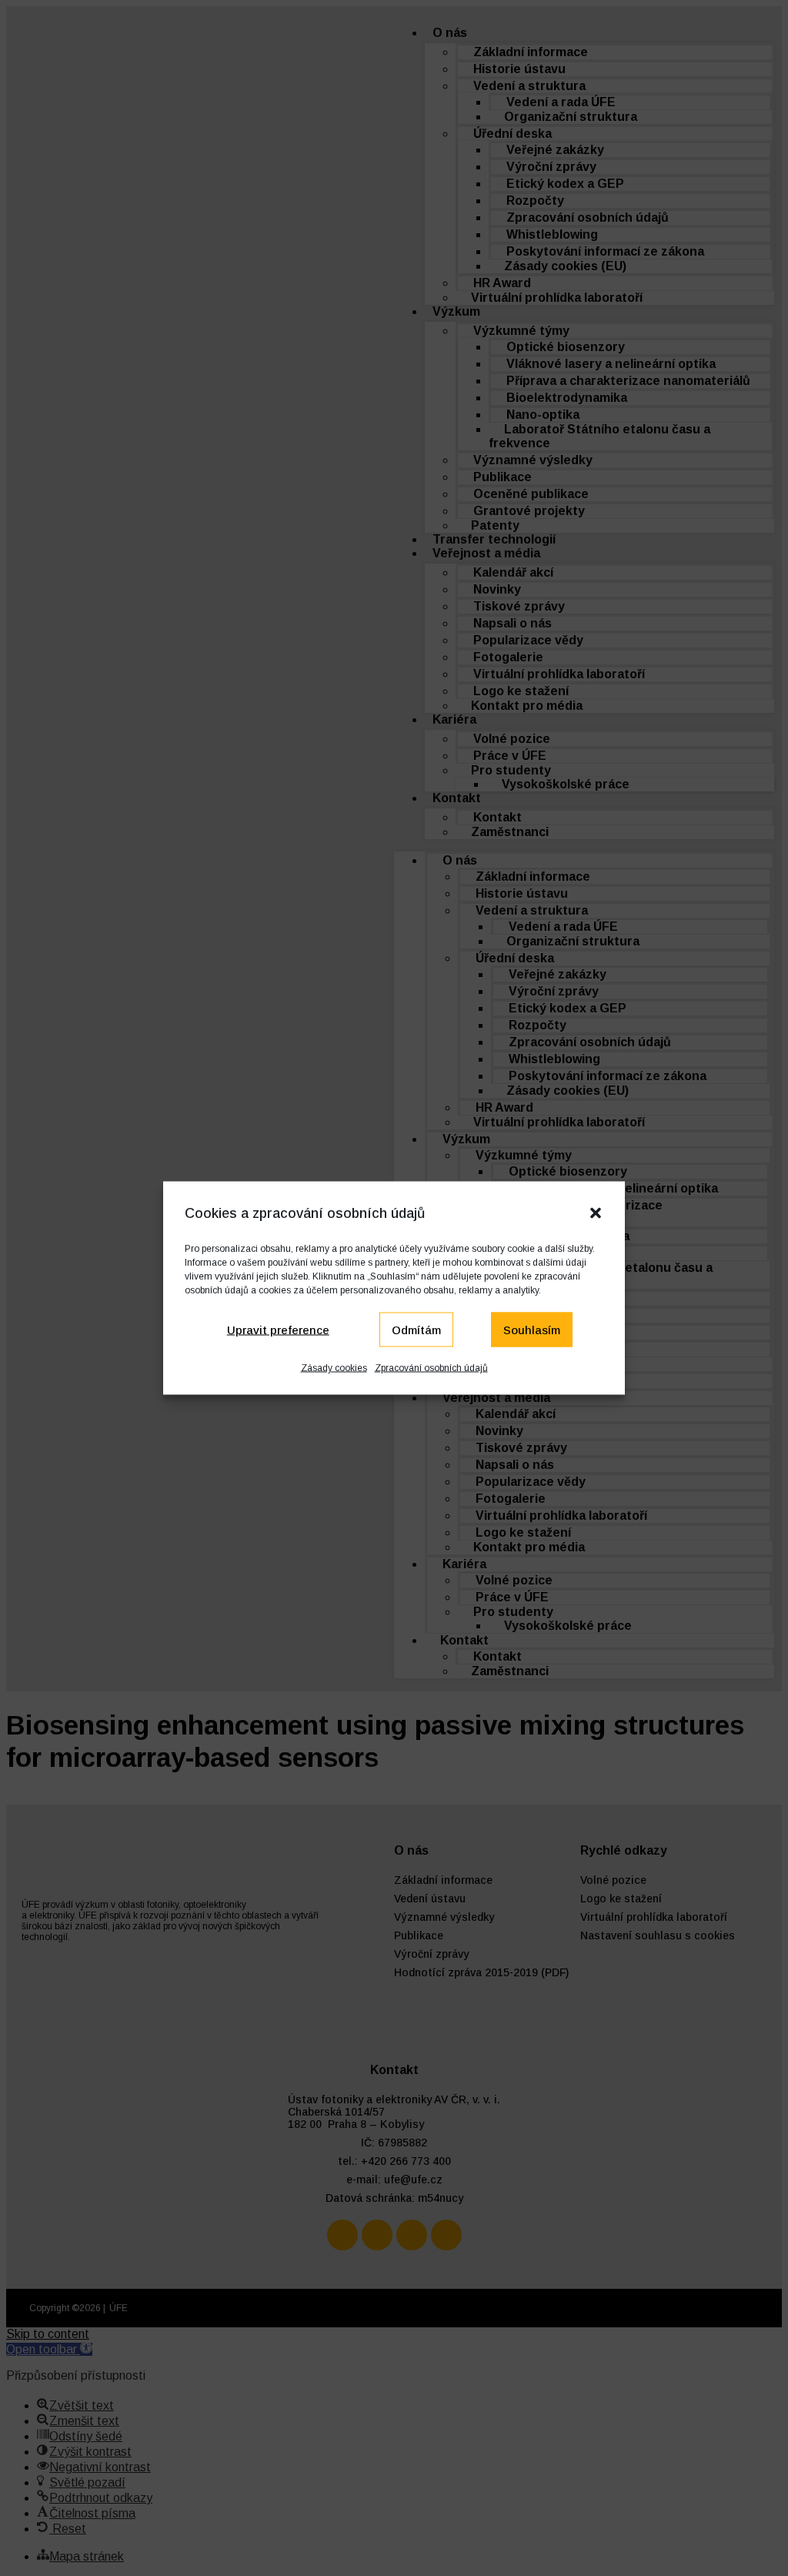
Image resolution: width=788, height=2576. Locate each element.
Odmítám (416, 1329)
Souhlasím (532, 1329)
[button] (596, 1213)
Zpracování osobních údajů (431, 1368)
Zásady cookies (334, 1368)
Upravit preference (278, 1329)
